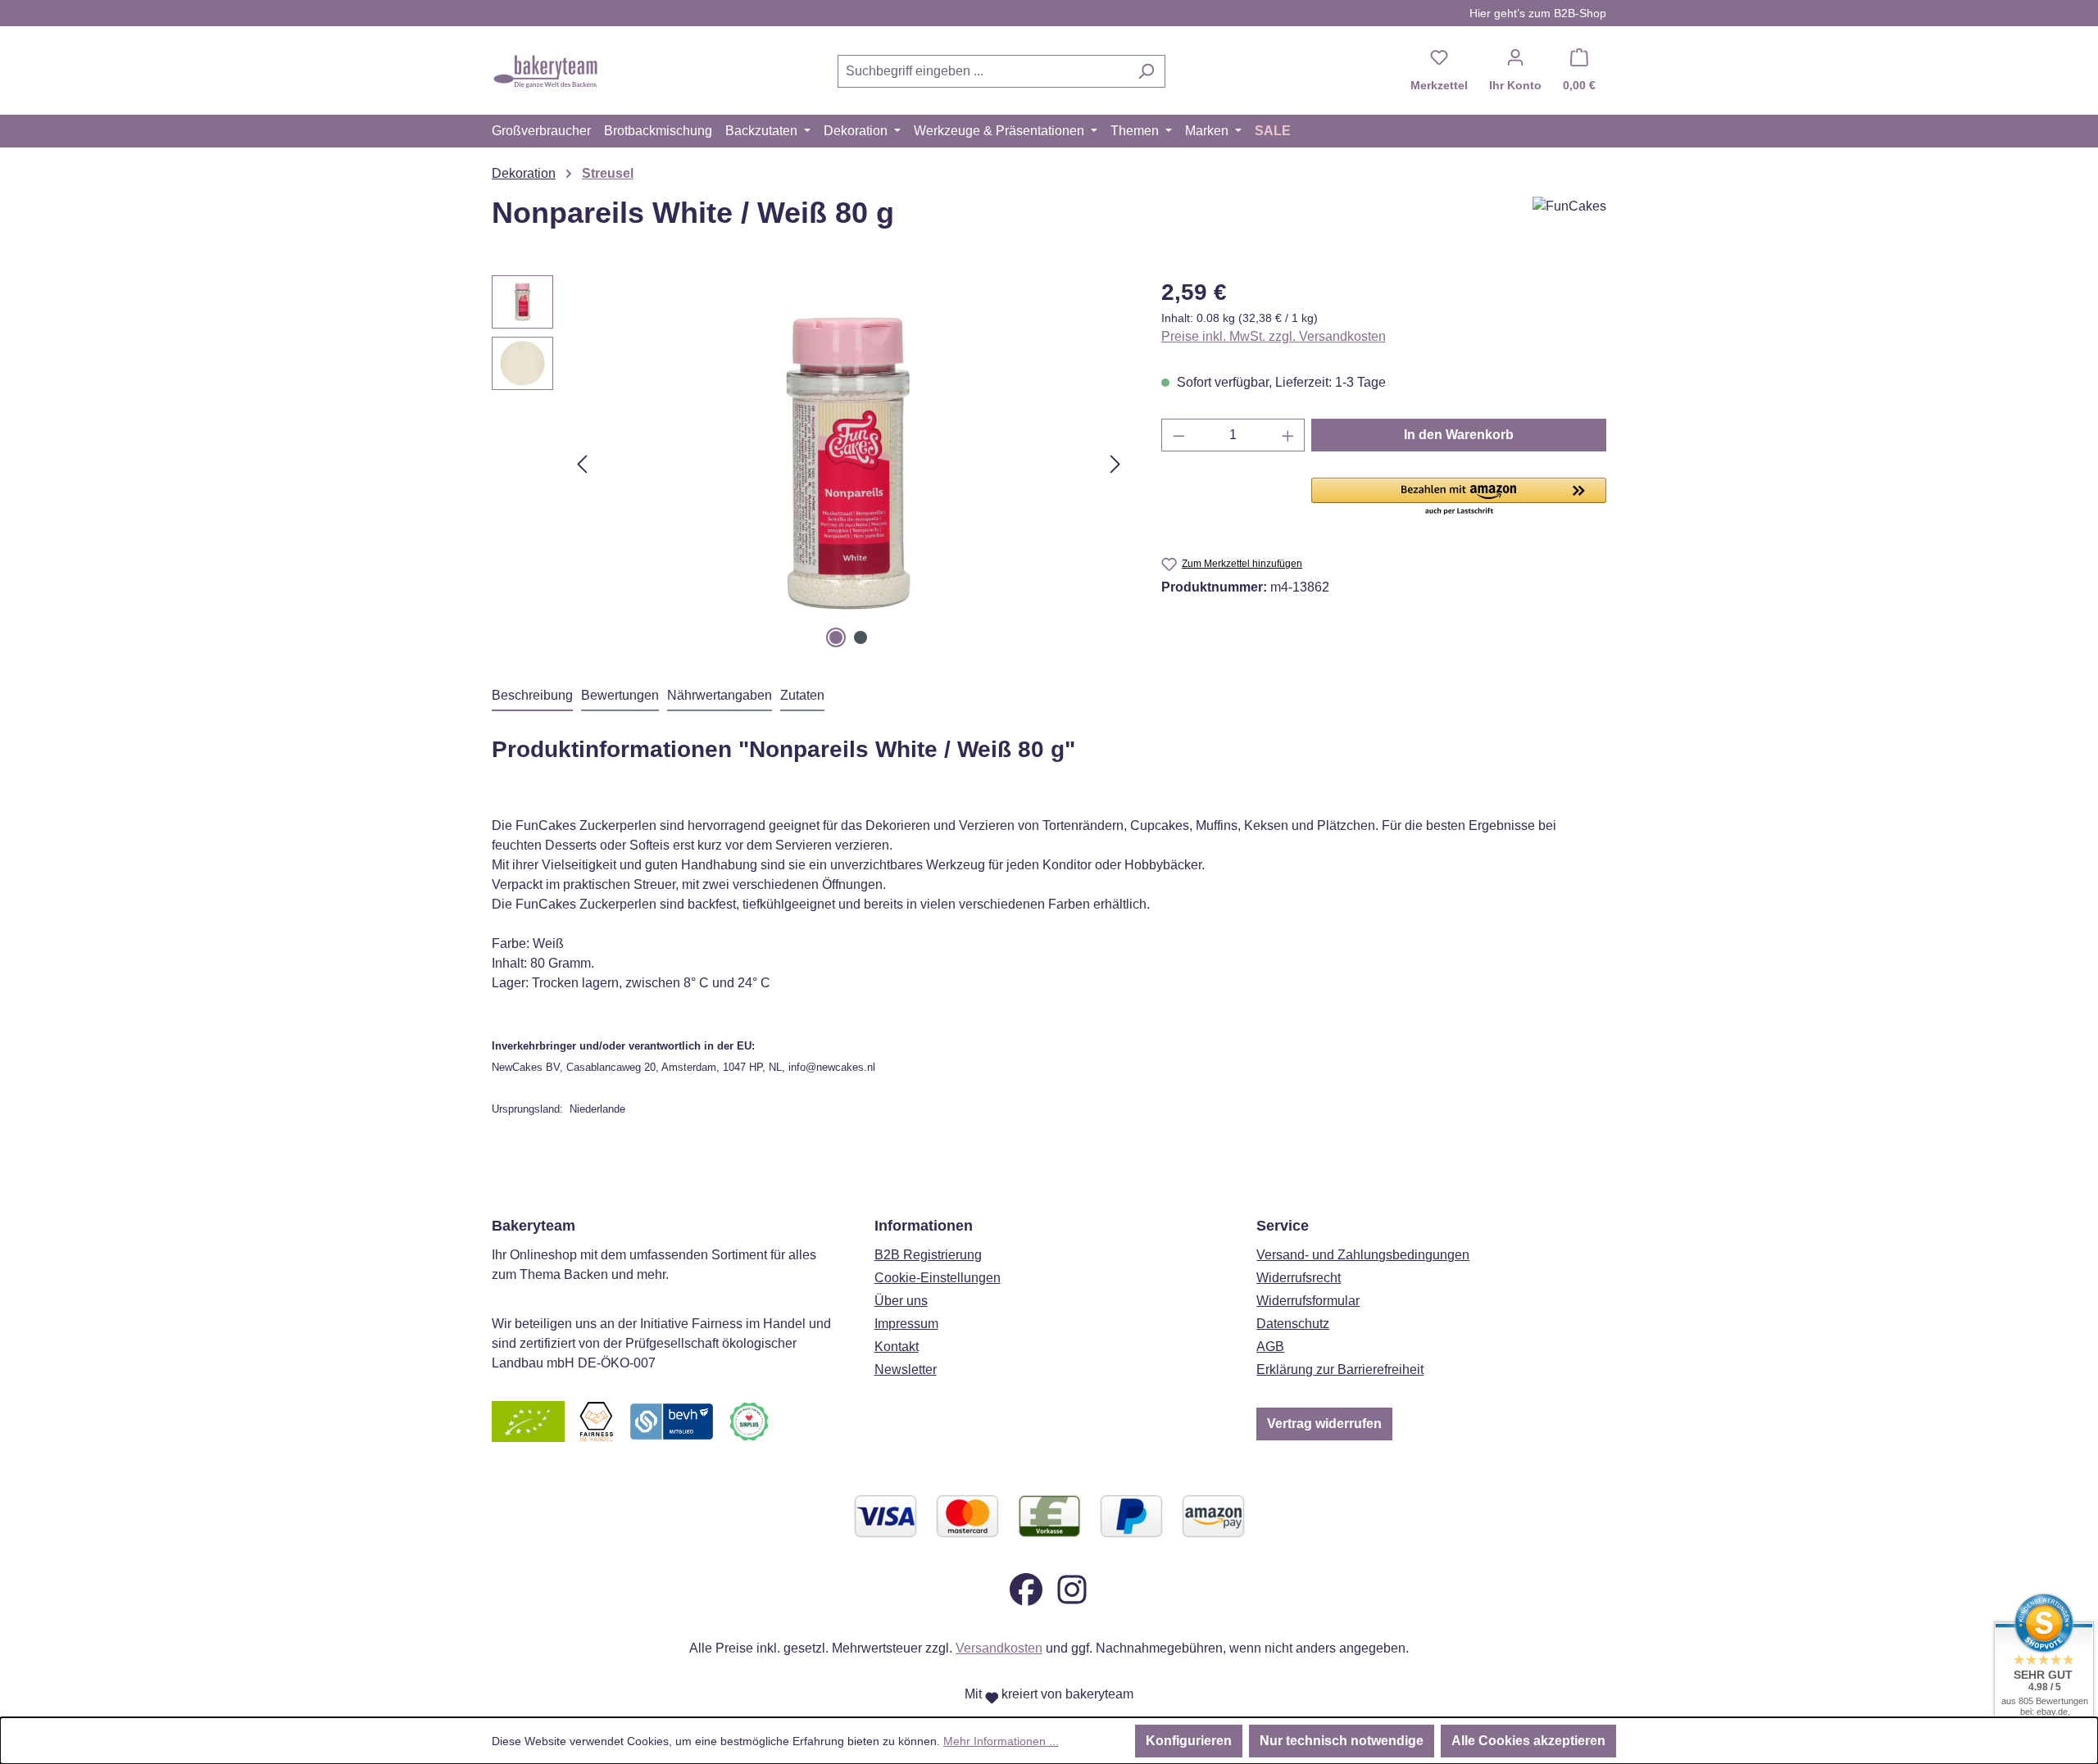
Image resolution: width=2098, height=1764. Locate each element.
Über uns (901, 1301)
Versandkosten (999, 1648)
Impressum (906, 1324)
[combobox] (983, 71)
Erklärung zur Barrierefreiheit (1340, 1369)
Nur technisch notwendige (1342, 1741)
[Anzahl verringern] (1178, 435)
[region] (810, 464)
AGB (1270, 1347)
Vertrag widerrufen (1324, 1424)
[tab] (532, 696)
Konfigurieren (1189, 1741)
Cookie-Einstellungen (938, 1278)
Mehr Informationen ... (1001, 1741)
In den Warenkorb (1459, 435)
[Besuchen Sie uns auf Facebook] (1026, 1589)
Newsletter (906, 1369)
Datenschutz (1293, 1324)
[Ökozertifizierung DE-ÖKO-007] (528, 1421)
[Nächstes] (1115, 464)
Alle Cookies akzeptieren (1528, 1741)
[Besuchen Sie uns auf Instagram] (1072, 1589)
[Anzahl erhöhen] (1288, 435)
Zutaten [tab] (802, 695)
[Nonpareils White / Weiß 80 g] (848, 464)
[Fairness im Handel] (596, 1421)
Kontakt (897, 1347)
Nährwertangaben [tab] (720, 695)
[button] (1459, 497)
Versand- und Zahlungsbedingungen (1363, 1255)
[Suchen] (1146, 71)
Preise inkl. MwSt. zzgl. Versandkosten (1274, 336)
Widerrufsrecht (1299, 1278)
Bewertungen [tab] (620, 695)
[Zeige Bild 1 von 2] (836, 637)
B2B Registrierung (928, 1255)
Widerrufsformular (1308, 1301)
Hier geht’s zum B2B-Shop (1538, 13)
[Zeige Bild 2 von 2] (861, 637)
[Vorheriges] (582, 464)
